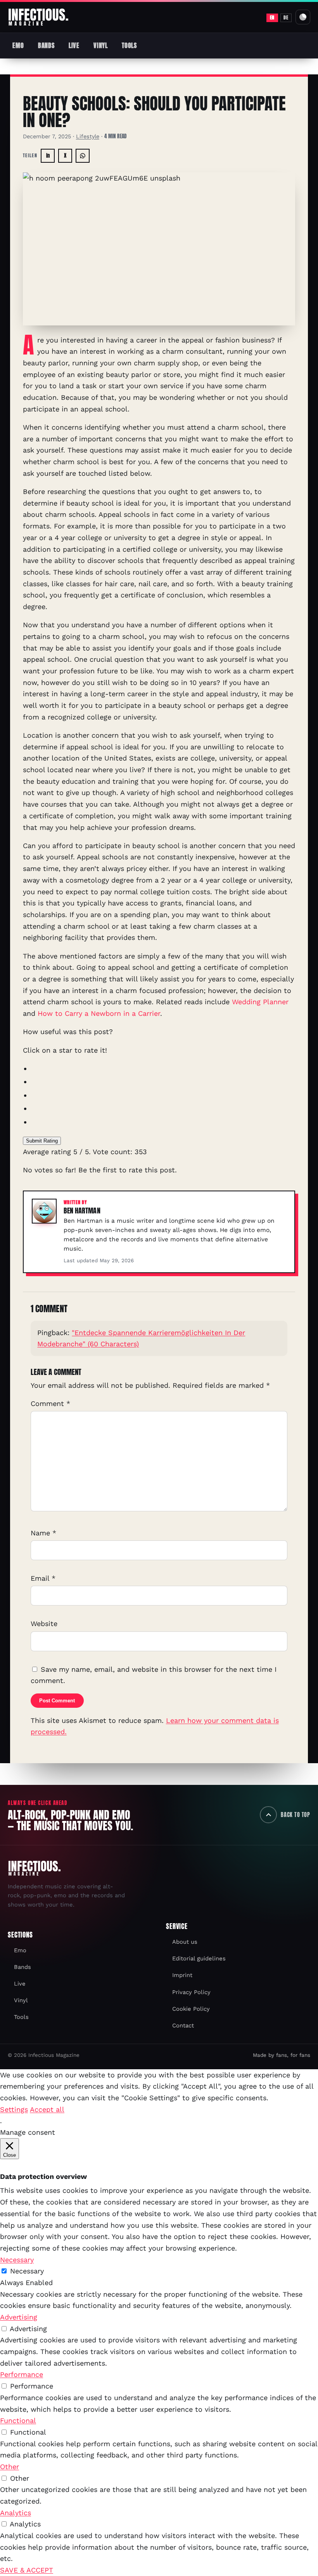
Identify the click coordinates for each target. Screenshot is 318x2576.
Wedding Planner (260, 1002)
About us (185, 1942)
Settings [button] (14, 2109)
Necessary (27, 2271)
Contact (183, 2025)
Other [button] (10, 2467)
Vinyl (100, 45)
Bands (46, 45)
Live (74, 45)
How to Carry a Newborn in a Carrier (99, 1013)
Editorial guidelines (199, 1958)
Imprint (182, 1975)
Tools (129, 45)
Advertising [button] (19, 2317)
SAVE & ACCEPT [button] (27, 2570)
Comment (50, 1403)
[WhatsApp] (83, 156)
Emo (18, 45)
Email (43, 1578)
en (272, 17)
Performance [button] (22, 2374)
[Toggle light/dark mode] (303, 17)
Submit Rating (42, 1141)
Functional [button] (18, 2420)
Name (43, 1533)
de (286, 17)
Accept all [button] (47, 2109)
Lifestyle (88, 136)
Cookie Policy (191, 2009)
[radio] (163, 1069)
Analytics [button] (16, 2513)
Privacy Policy (191, 1992)
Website (44, 1624)
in (48, 156)
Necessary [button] (17, 2260)
